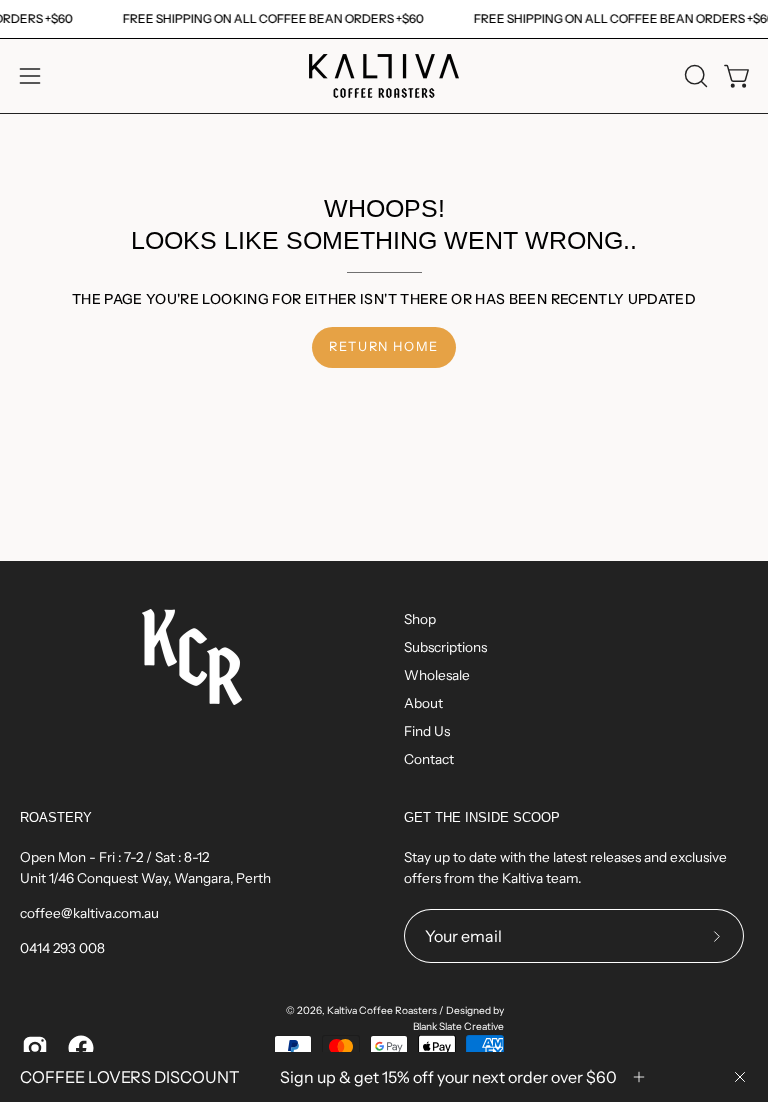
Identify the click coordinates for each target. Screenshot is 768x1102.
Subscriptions (445, 647)
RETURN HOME (384, 346)
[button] (694, 76)
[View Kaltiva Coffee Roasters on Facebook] (81, 1048)
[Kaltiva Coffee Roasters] (384, 76)
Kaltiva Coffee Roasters (382, 1010)
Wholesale (437, 675)
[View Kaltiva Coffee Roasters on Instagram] (35, 1048)
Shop (420, 619)
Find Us (427, 731)
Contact (429, 759)
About (423, 703)
